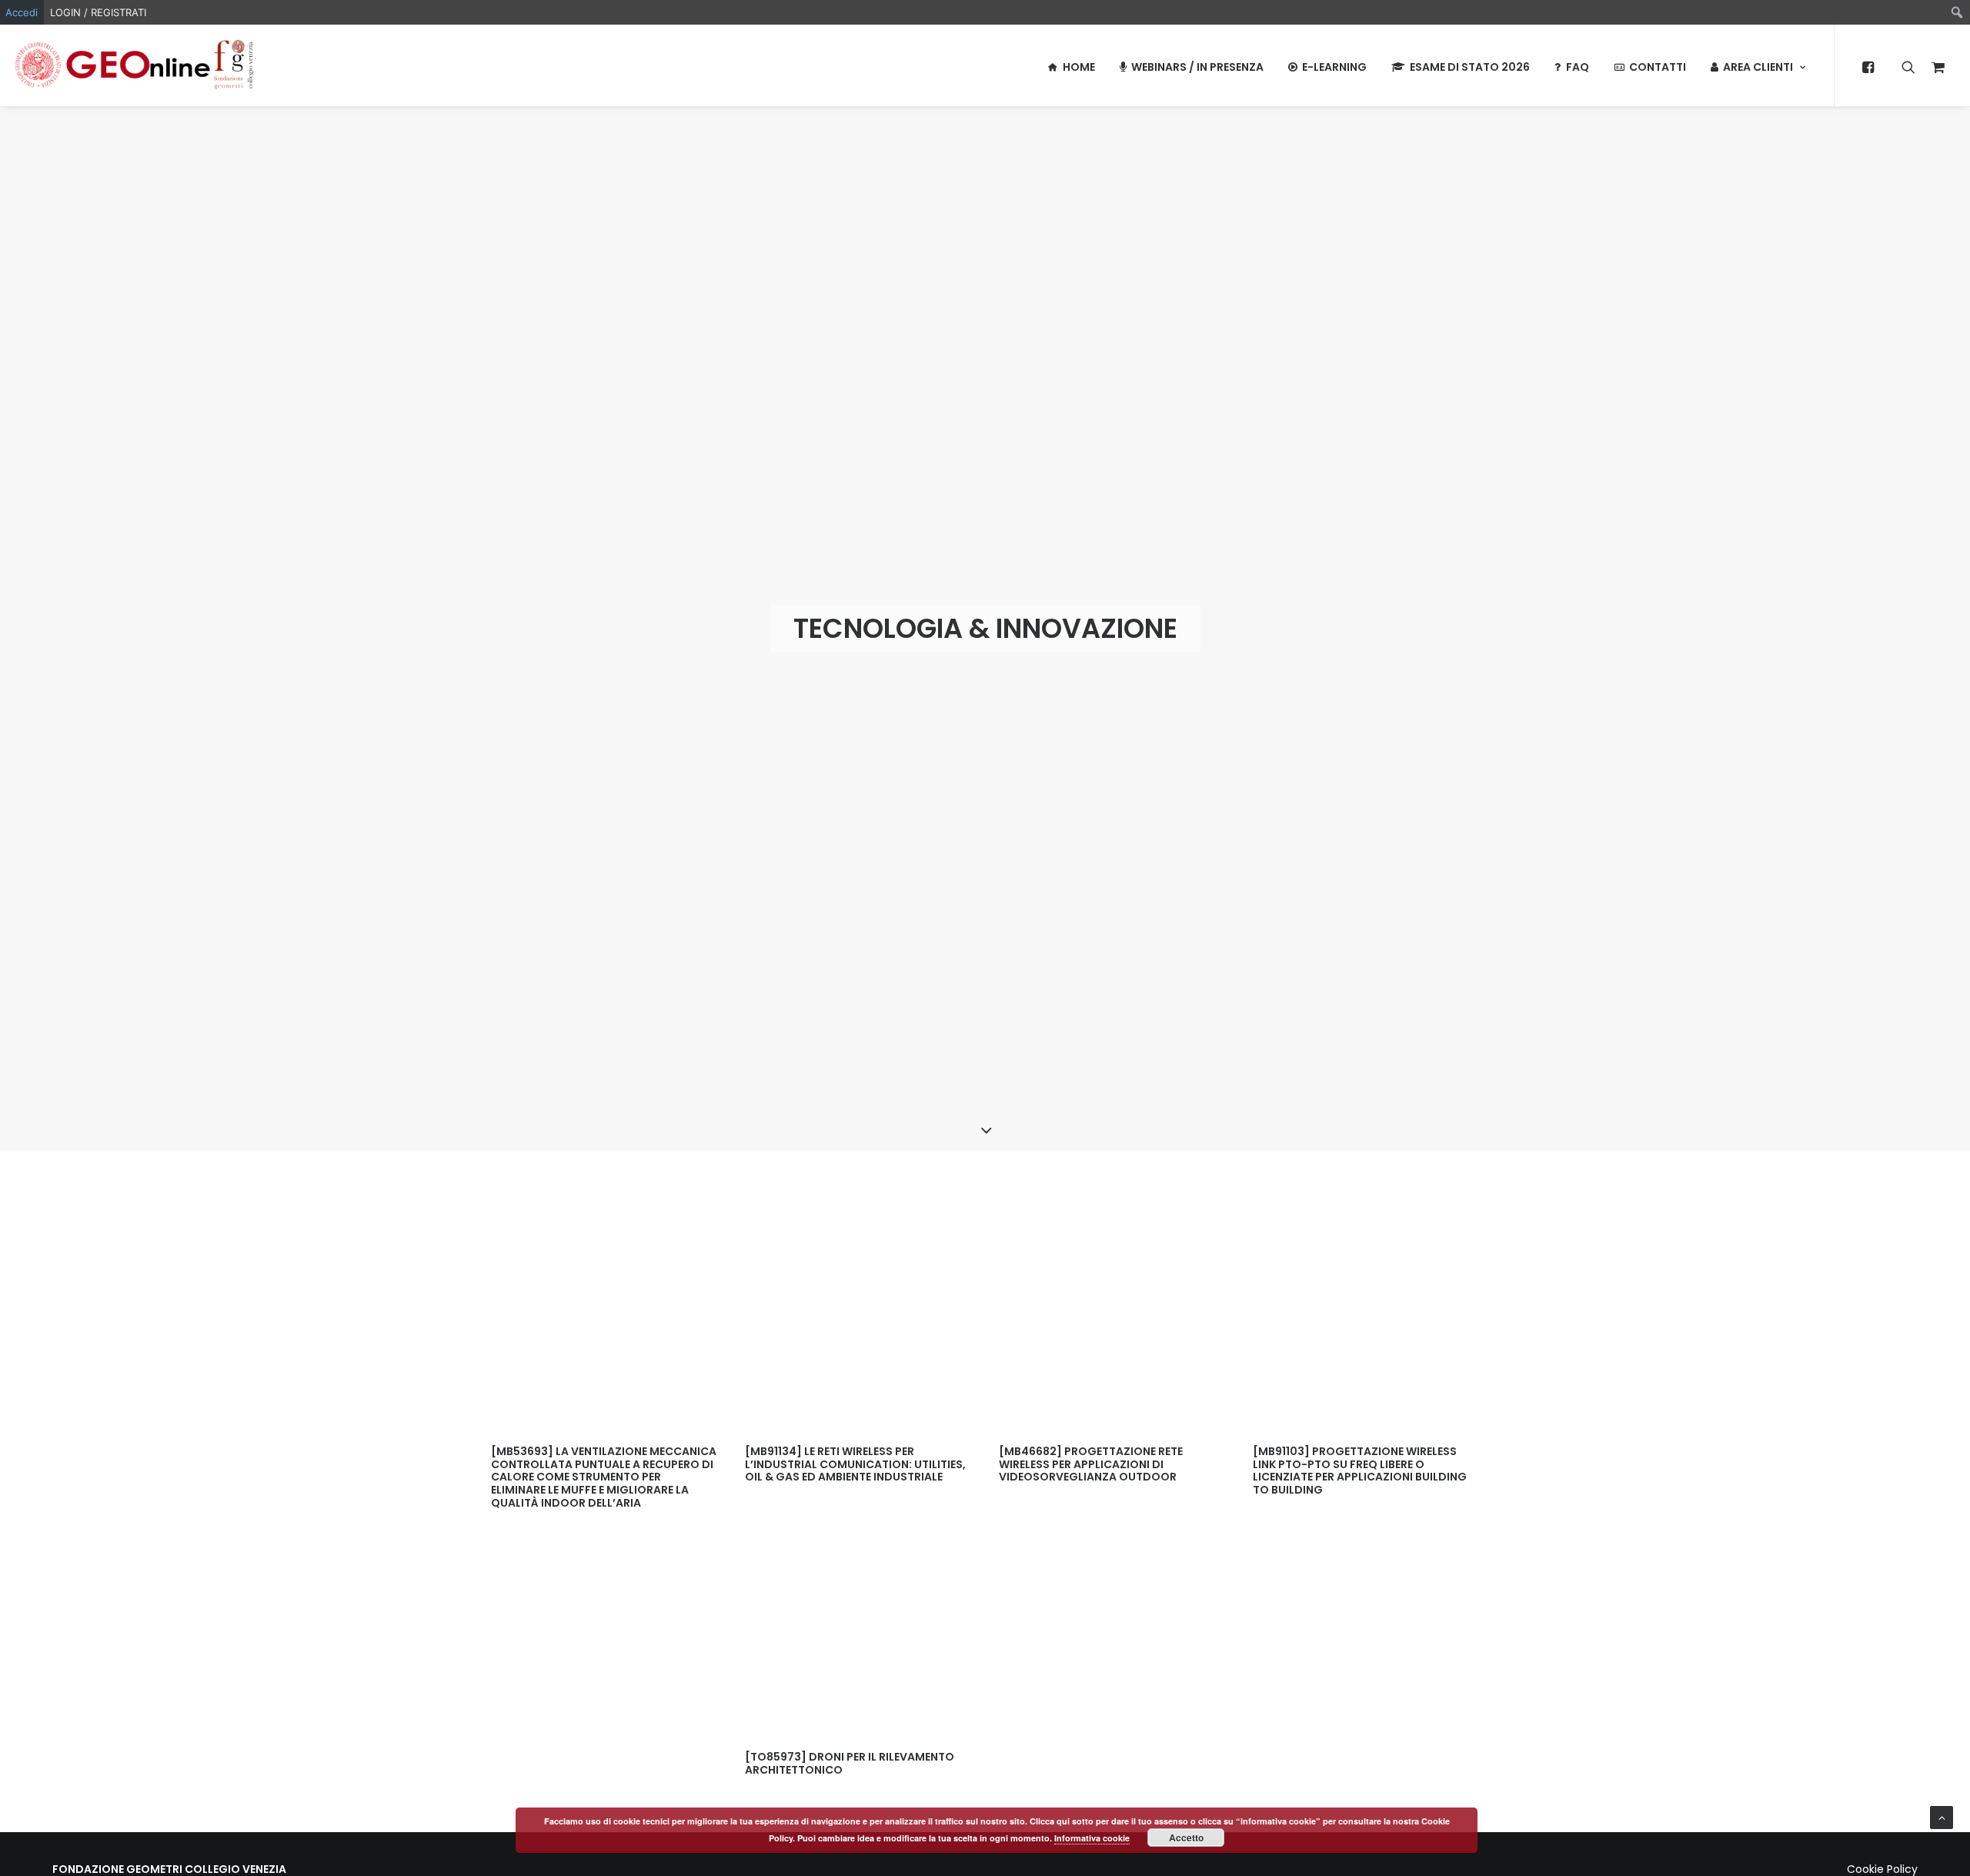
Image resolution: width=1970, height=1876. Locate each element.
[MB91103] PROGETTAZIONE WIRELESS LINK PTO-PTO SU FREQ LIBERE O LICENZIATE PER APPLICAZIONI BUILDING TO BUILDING (1360, 1470)
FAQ (1578, 67)
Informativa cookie (1092, 1838)
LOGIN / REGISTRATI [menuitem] (98, 12)
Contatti (1658, 67)
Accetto (1186, 1838)
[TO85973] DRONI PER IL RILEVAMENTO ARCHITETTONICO (850, 1763)
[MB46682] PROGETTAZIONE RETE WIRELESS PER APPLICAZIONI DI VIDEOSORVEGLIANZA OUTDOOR (1091, 1464)
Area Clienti (1758, 67)
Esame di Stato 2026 (1470, 67)
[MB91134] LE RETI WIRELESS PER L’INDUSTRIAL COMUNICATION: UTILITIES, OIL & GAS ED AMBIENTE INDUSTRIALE (855, 1464)
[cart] (1934, 65)
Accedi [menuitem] (22, 12)
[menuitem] (1957, 12)
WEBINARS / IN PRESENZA (1197, 67)
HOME (1079, 67)
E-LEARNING (1334, 67)
